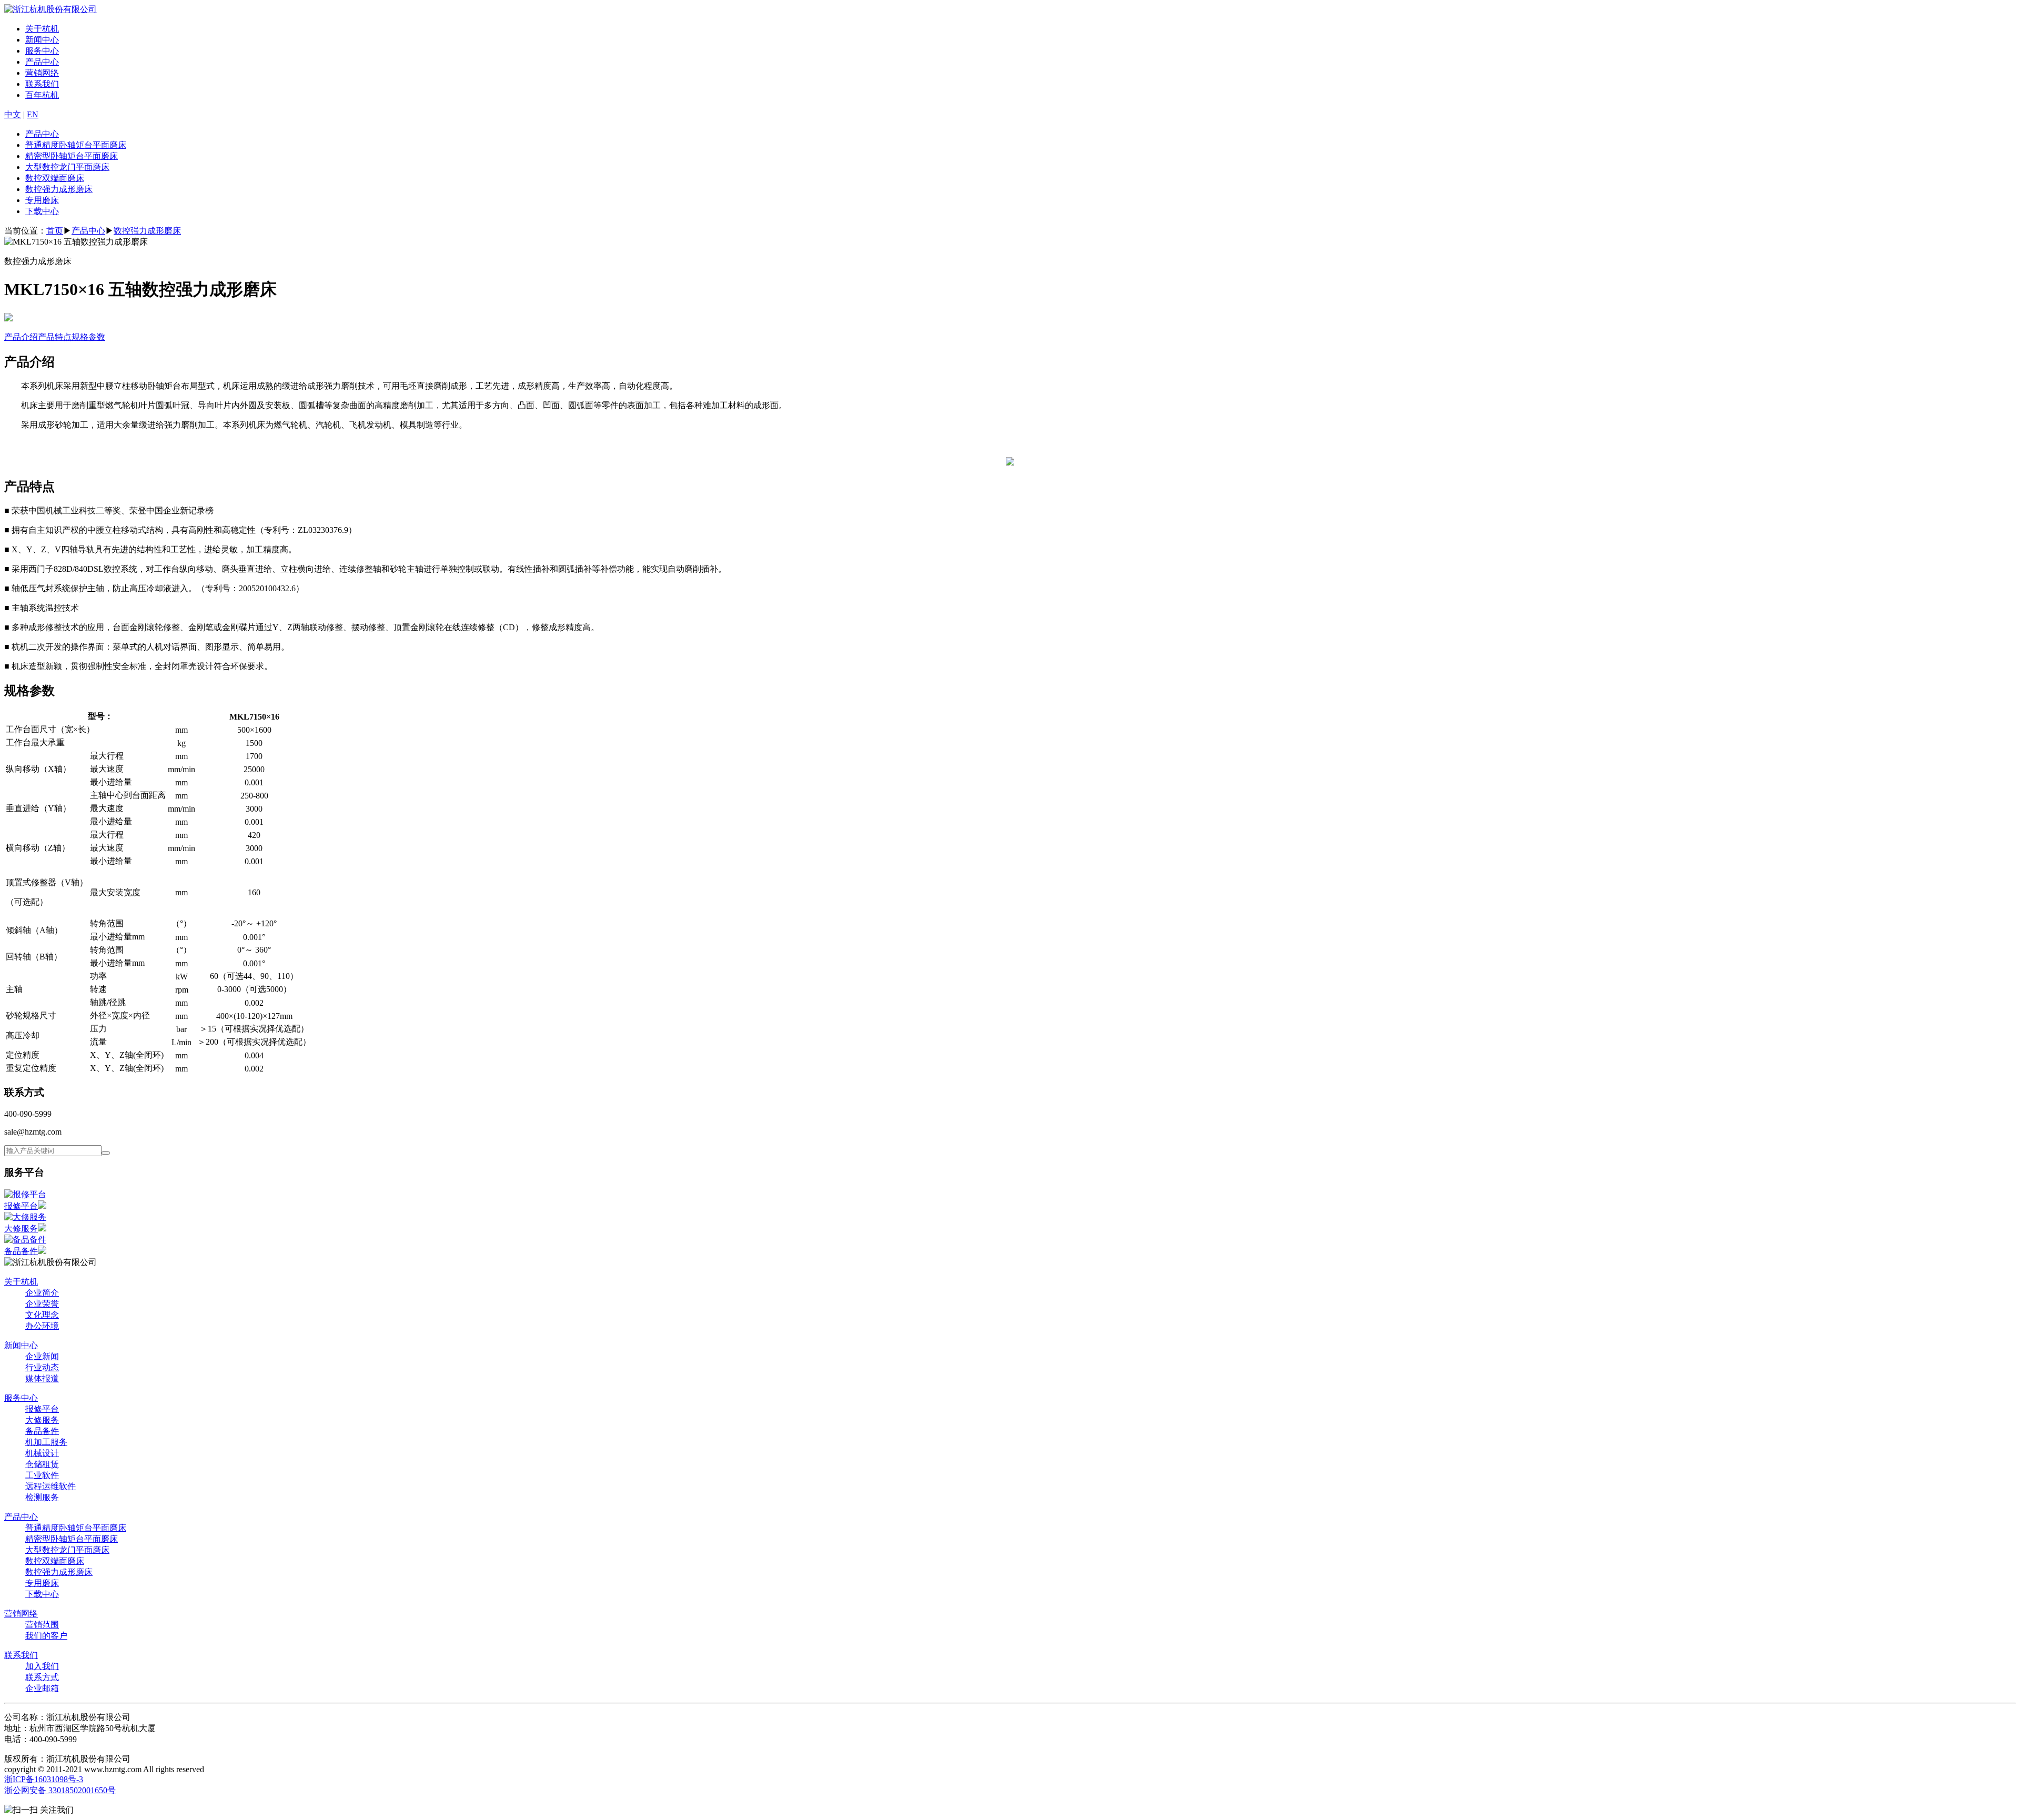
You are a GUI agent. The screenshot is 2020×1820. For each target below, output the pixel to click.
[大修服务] (25, 1217)
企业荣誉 (42, 1304)
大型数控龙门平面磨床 (67, 167)
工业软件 (42, 1475)
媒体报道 (42, 1378)
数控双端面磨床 (55, 178)
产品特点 (55, 337)
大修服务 (21, 1228)
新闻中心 (42, 40)
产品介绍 (21, 337)
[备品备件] (25, 1240)
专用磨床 (42, 200)
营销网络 (42, 73)
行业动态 (42, 1367)
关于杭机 (42, 29)
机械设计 (42, 1453)
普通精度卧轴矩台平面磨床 (76, 145)
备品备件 (21, 1251)
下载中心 (42, 211)
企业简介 (42, 1293)
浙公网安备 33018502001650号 (60, 1790)
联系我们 (42, 84)
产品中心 (42, 62)
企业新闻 (42, 1356)
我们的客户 (46, 1636)
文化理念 (42, 1315)
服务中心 (42, 51)
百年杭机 (42, 95)
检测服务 (42, 1497)
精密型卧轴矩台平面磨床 (72, 156)
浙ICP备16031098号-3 (44, 1779)
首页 (55, 231)
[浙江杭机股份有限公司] (50, 9)
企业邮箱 (42, 1688)
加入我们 (42, 1666)
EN (33, 114)
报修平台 (21, 1206)
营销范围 (42, 1625)
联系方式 (42, 1677)
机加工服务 (46, 1442)
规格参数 (88, 337)
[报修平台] (25, 1194)
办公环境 (42, 1326)
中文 (13, 114)
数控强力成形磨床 (59, 189)
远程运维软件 (50, 1486)
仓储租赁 (42, 1464)
